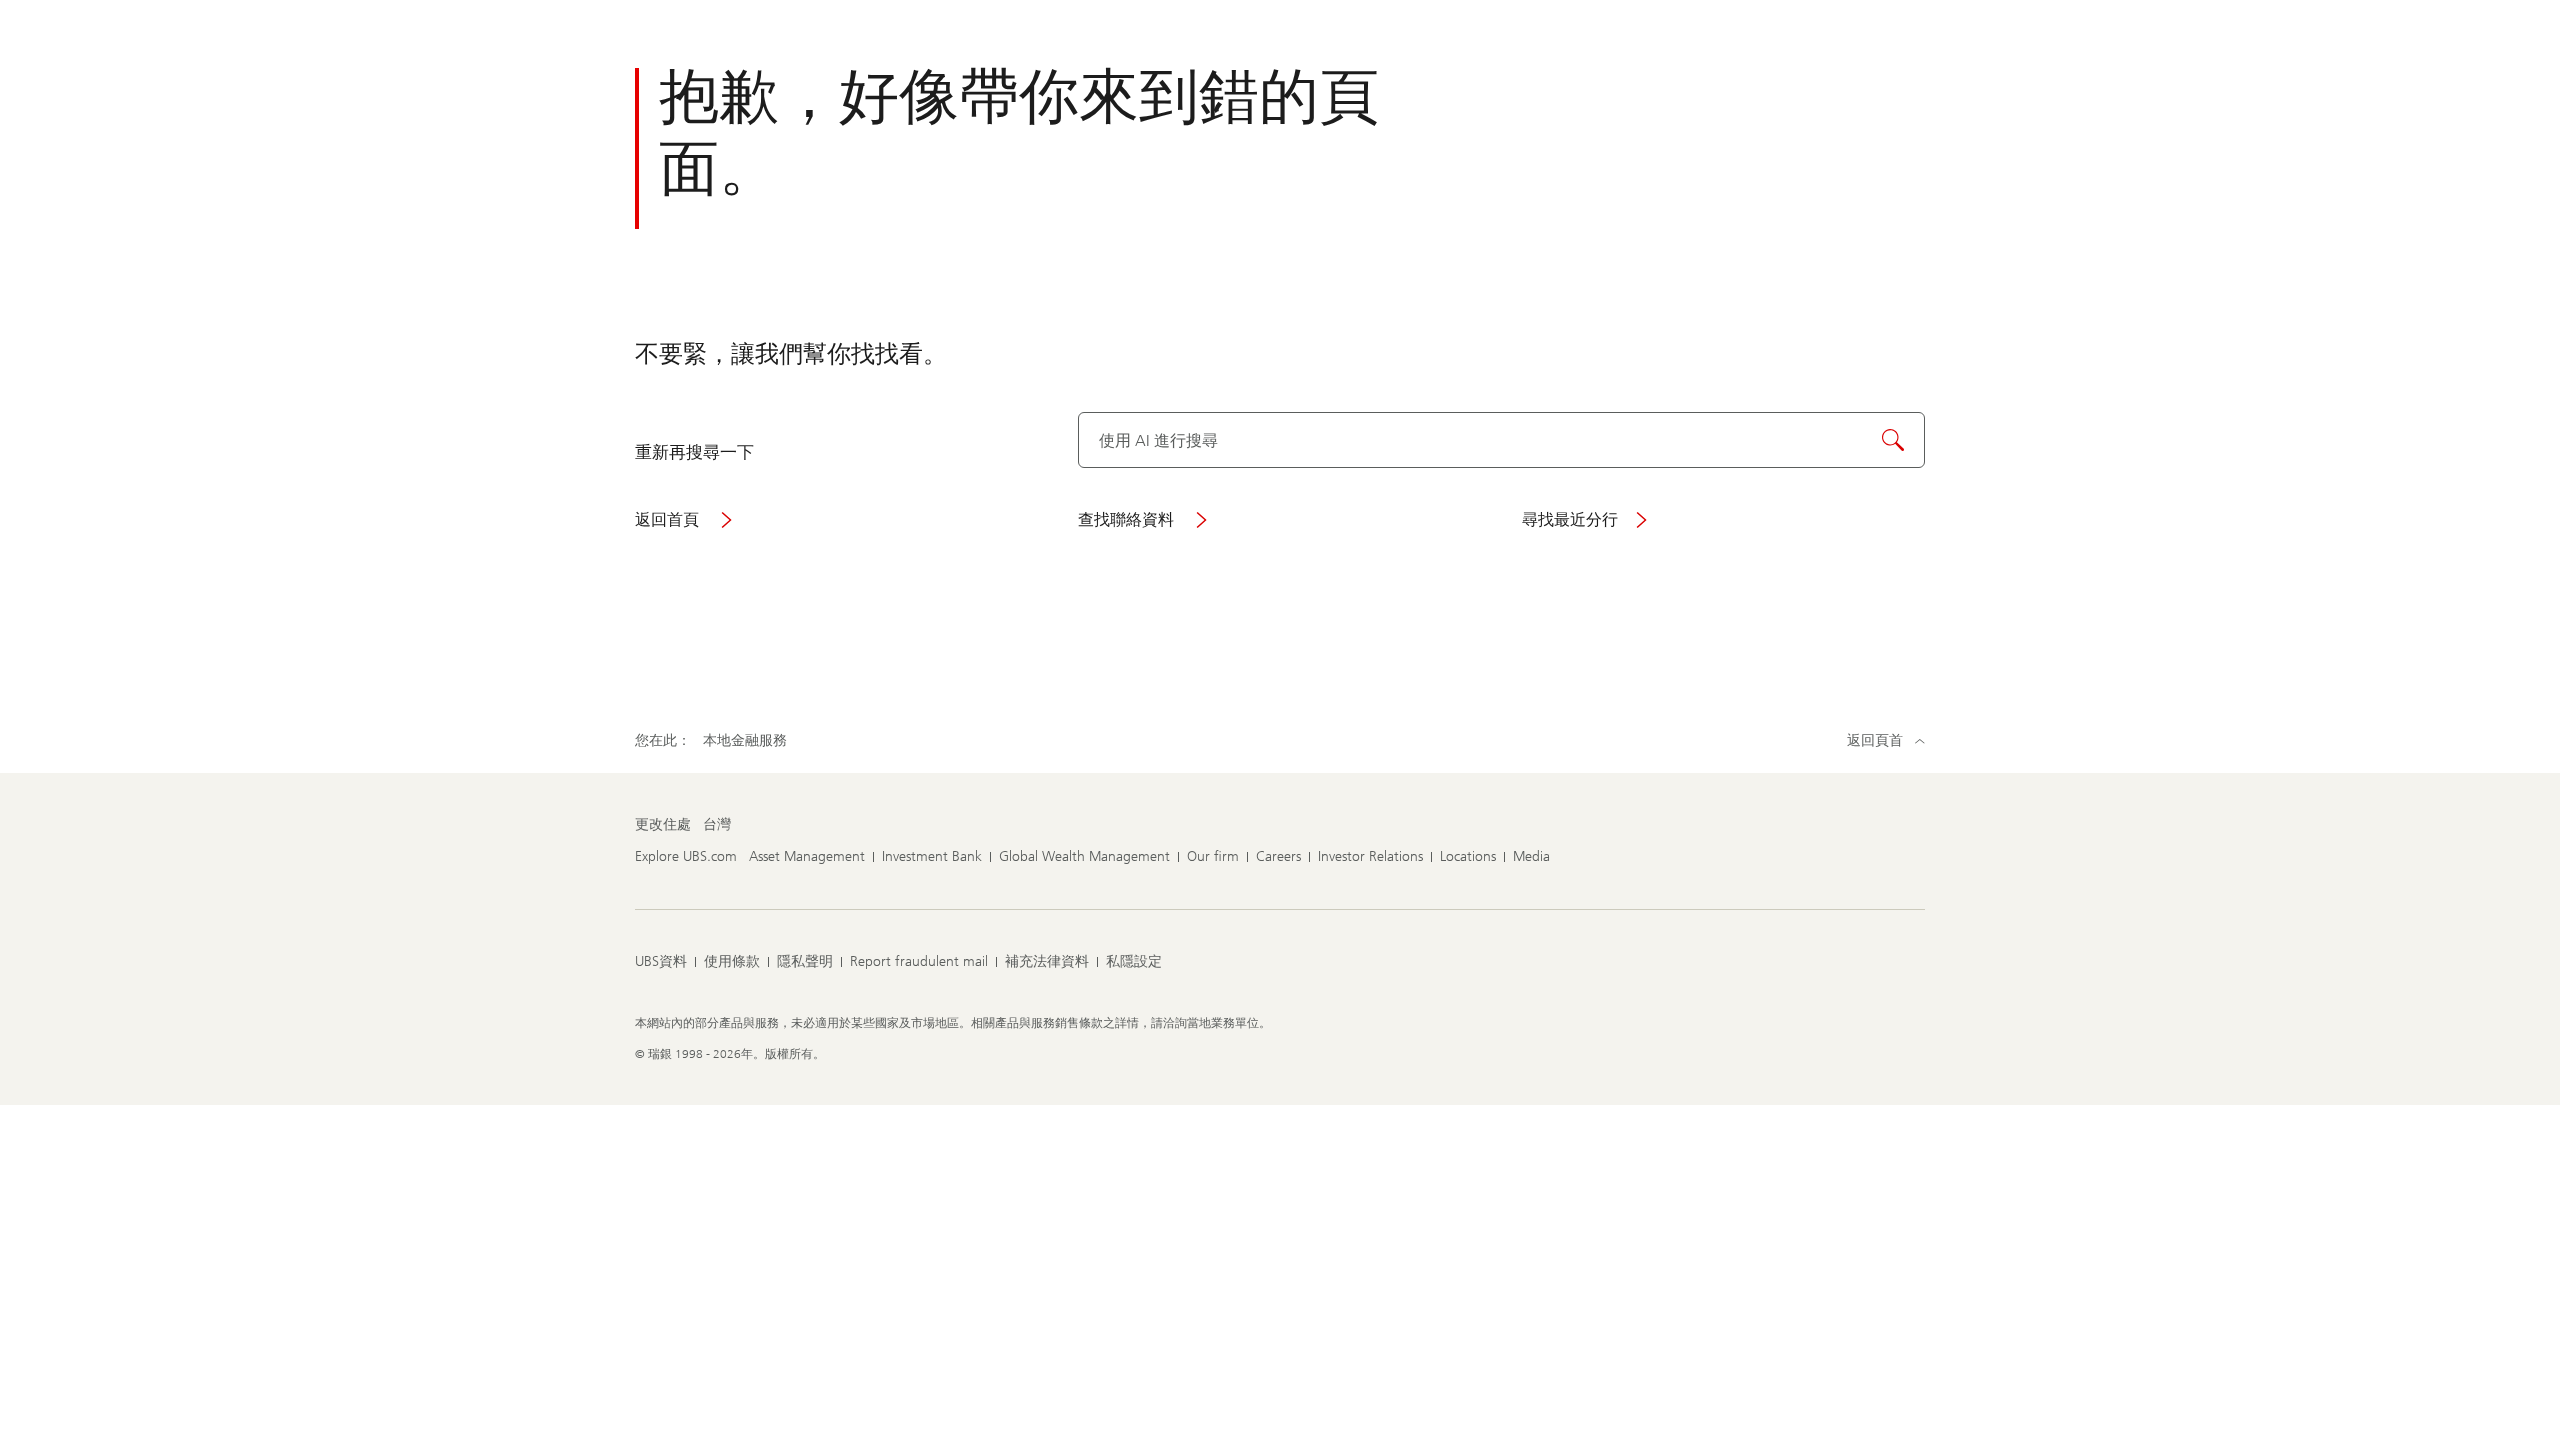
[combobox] (1501, 440)
